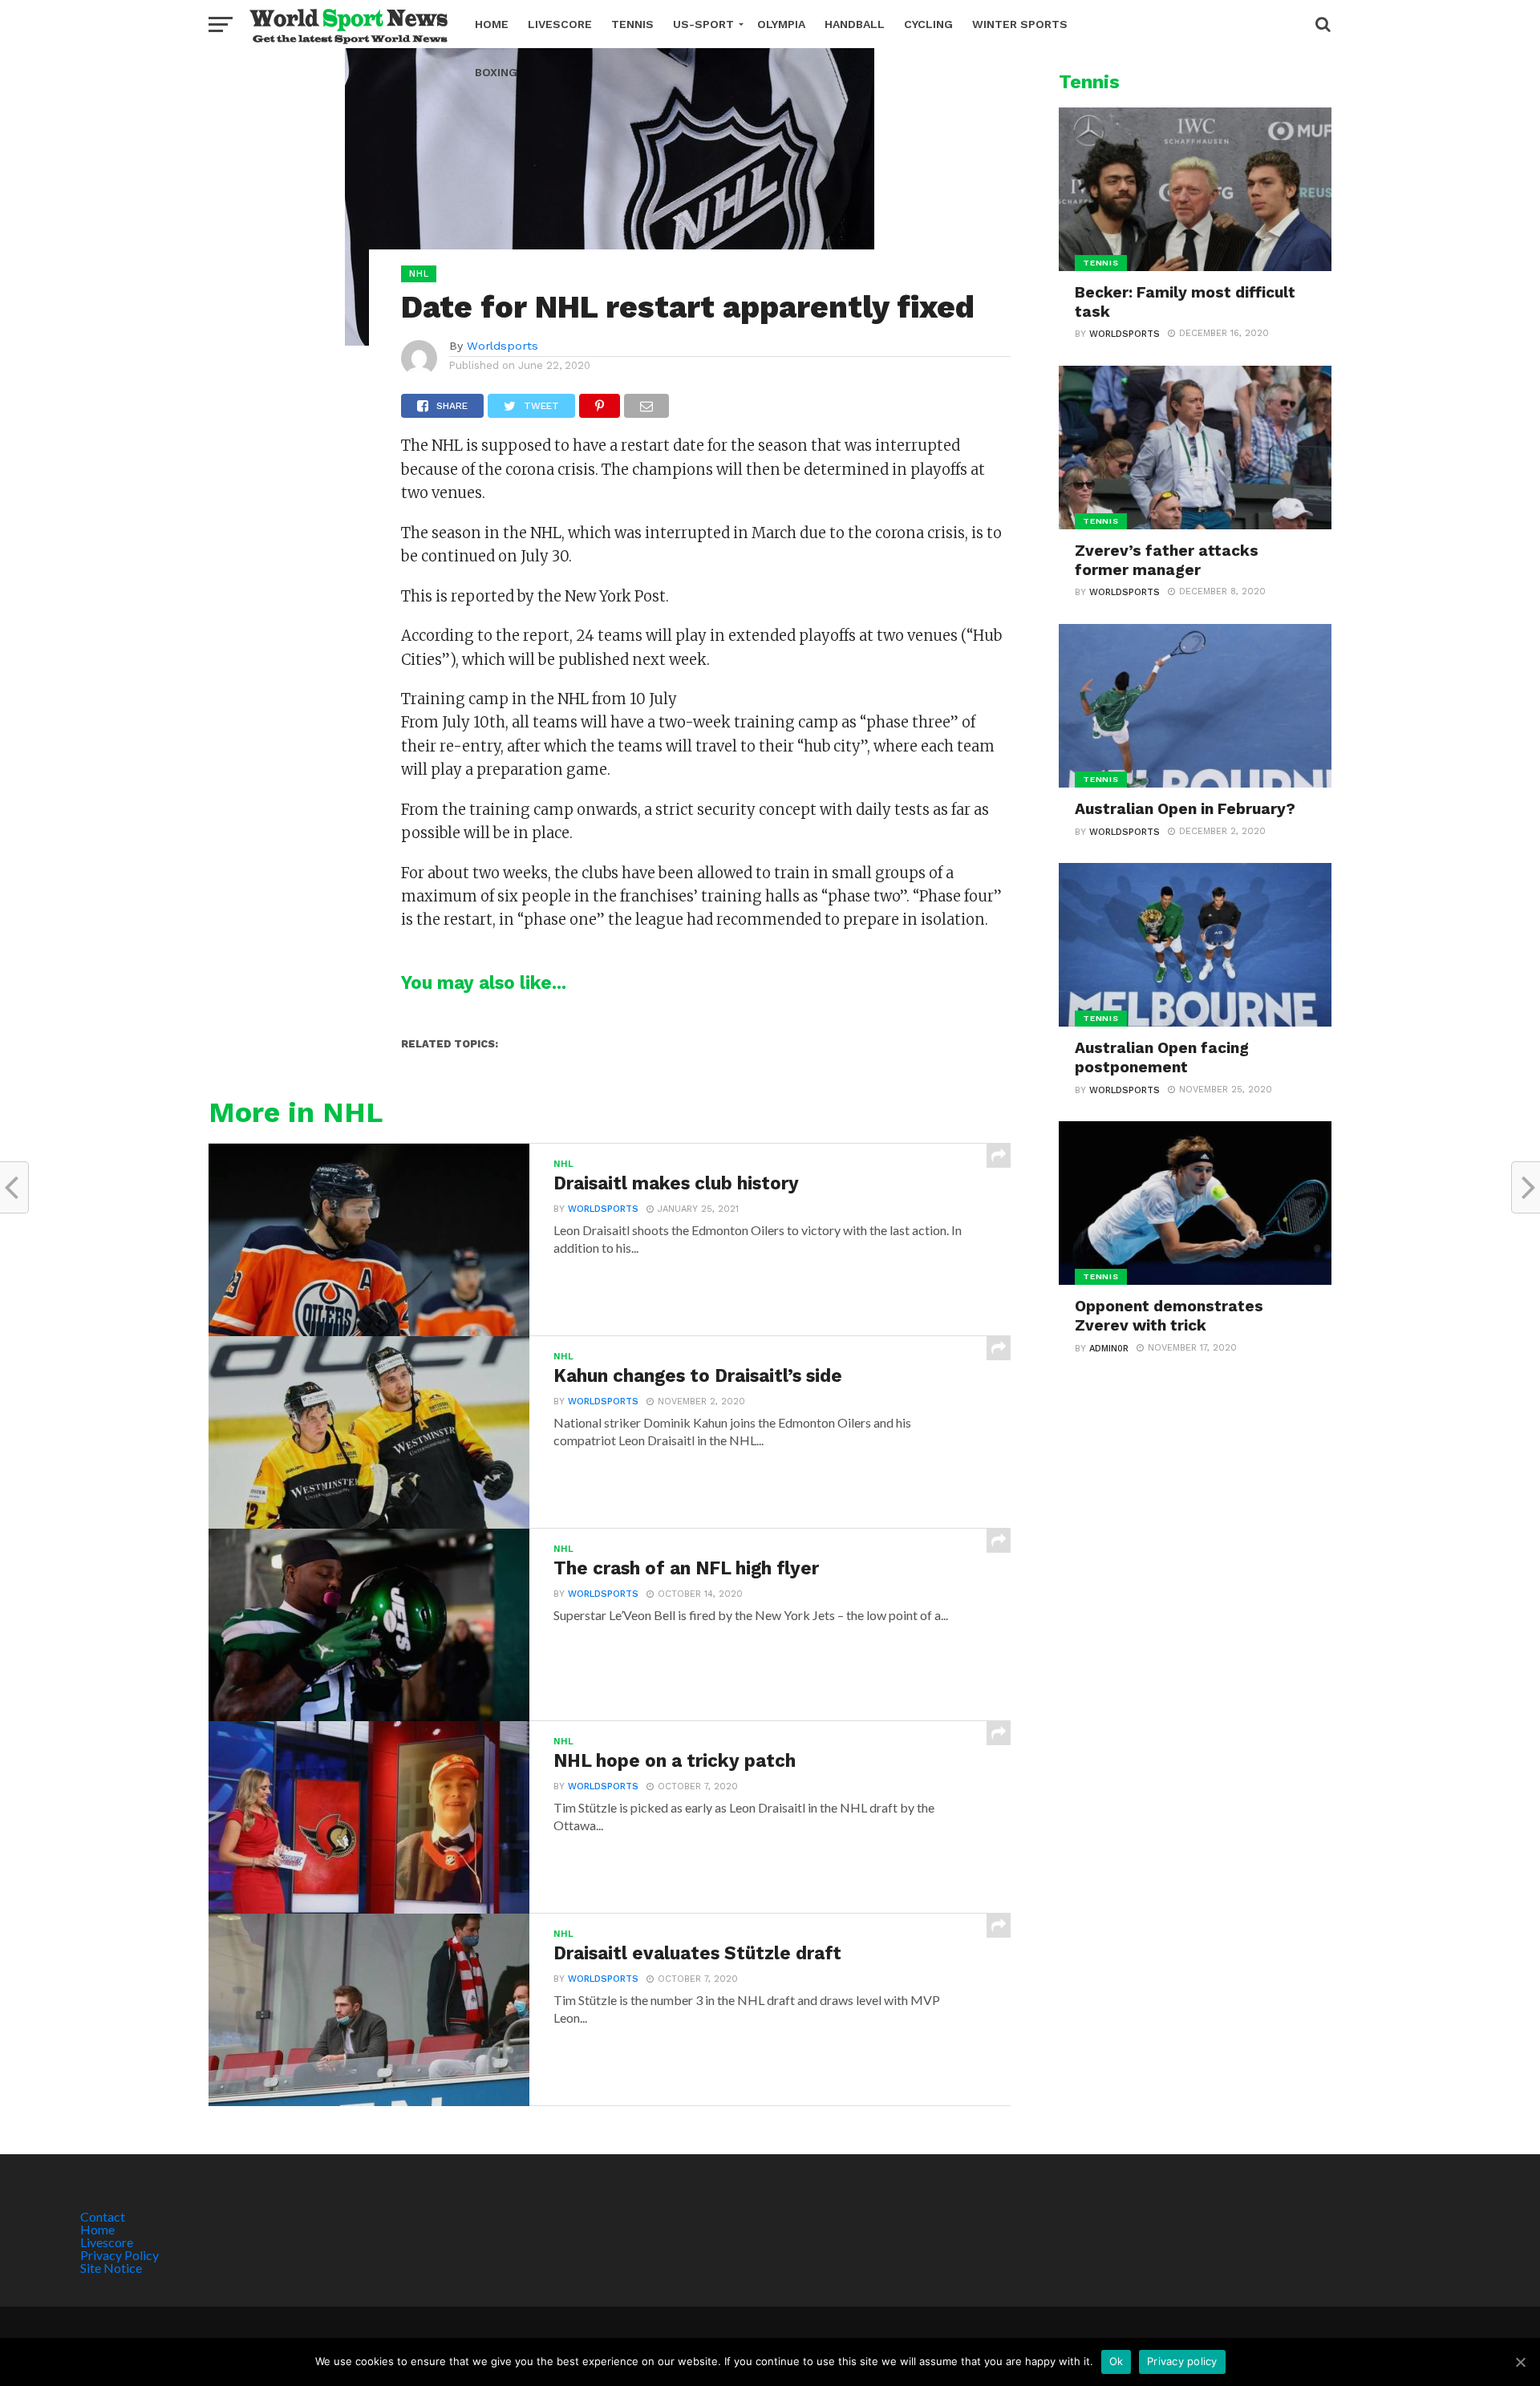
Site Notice (111, 2268)
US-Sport (703, 24)
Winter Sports (1020, 24)
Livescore (560, 24)
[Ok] (1520, 2362)
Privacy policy (1182, 2361)
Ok (1116, 2361)
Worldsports (503, 346)
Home (492, 24)
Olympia (781, 24)
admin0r (1109, 1349)
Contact (103, 2216)
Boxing (496, 72)
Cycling (928, 24)
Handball (855, 24)
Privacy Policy (120, 2255)
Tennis (632, 24)
